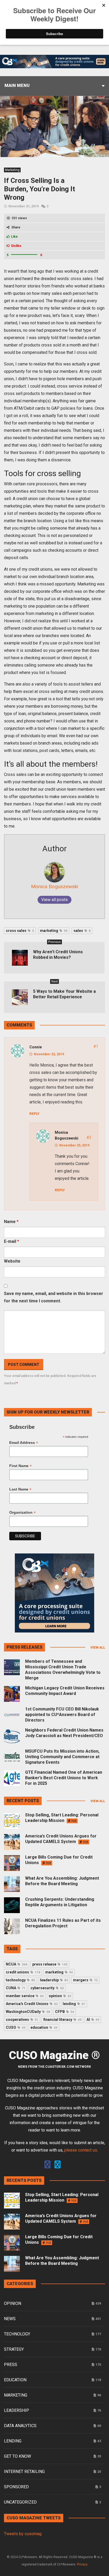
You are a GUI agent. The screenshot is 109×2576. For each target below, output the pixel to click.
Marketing (12, 170)
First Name (21, 1466)
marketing (54, 931)
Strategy (14, 2349)
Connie (36, 1047)
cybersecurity (47, 1988)
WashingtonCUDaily (28, 2012)
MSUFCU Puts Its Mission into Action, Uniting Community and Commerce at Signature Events (62, 1757)
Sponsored (16, 2487)
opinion (60, 1996)
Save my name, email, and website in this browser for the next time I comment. (54, 1297)
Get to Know (17, 2456)
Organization (22, 1512)
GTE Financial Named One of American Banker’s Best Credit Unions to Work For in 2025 (64, 1778)
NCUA (17, 1964)
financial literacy (62, 2020)
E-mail (12, 1241)
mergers (85, 1980)
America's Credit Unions (32, 2004)
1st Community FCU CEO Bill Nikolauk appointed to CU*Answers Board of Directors (62, 1715)
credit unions (23, 1972)
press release (50, 1964)
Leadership (17, 2410)
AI (93, 2020)
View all (98, 1648)
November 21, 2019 (24, 206)
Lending (13, 2441)
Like (14, 237)
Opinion (13, 2303)
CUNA (16, 1988)
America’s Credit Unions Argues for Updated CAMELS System (61, 1839)
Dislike (16, 246)
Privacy (82, 2564)
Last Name (20, 1489)
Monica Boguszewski (54, 886)
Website (12, 1261)
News (10, 2319)
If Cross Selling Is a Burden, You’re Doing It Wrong (40, 189)
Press (11, 2365)
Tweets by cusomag (23, 2534)
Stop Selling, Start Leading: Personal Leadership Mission (62, 1818)
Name (11, 1222)
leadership (54, 1980)
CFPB (65, 2012)
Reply (34, 1114)
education (44, 2027)
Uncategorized (20, 2502)
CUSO (16, 2027)
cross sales (20, 931)
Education (15, 2380)
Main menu (17, 85)
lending (74, 2004)
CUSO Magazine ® (54, 2055)
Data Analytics (20, 2426)
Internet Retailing (24, 2472)
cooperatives (22, 2020)
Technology (17, 2334)
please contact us (81, 2150)
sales (82, 931)
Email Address (24, 1443)
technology (20, 1980)
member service (25, 1996)
